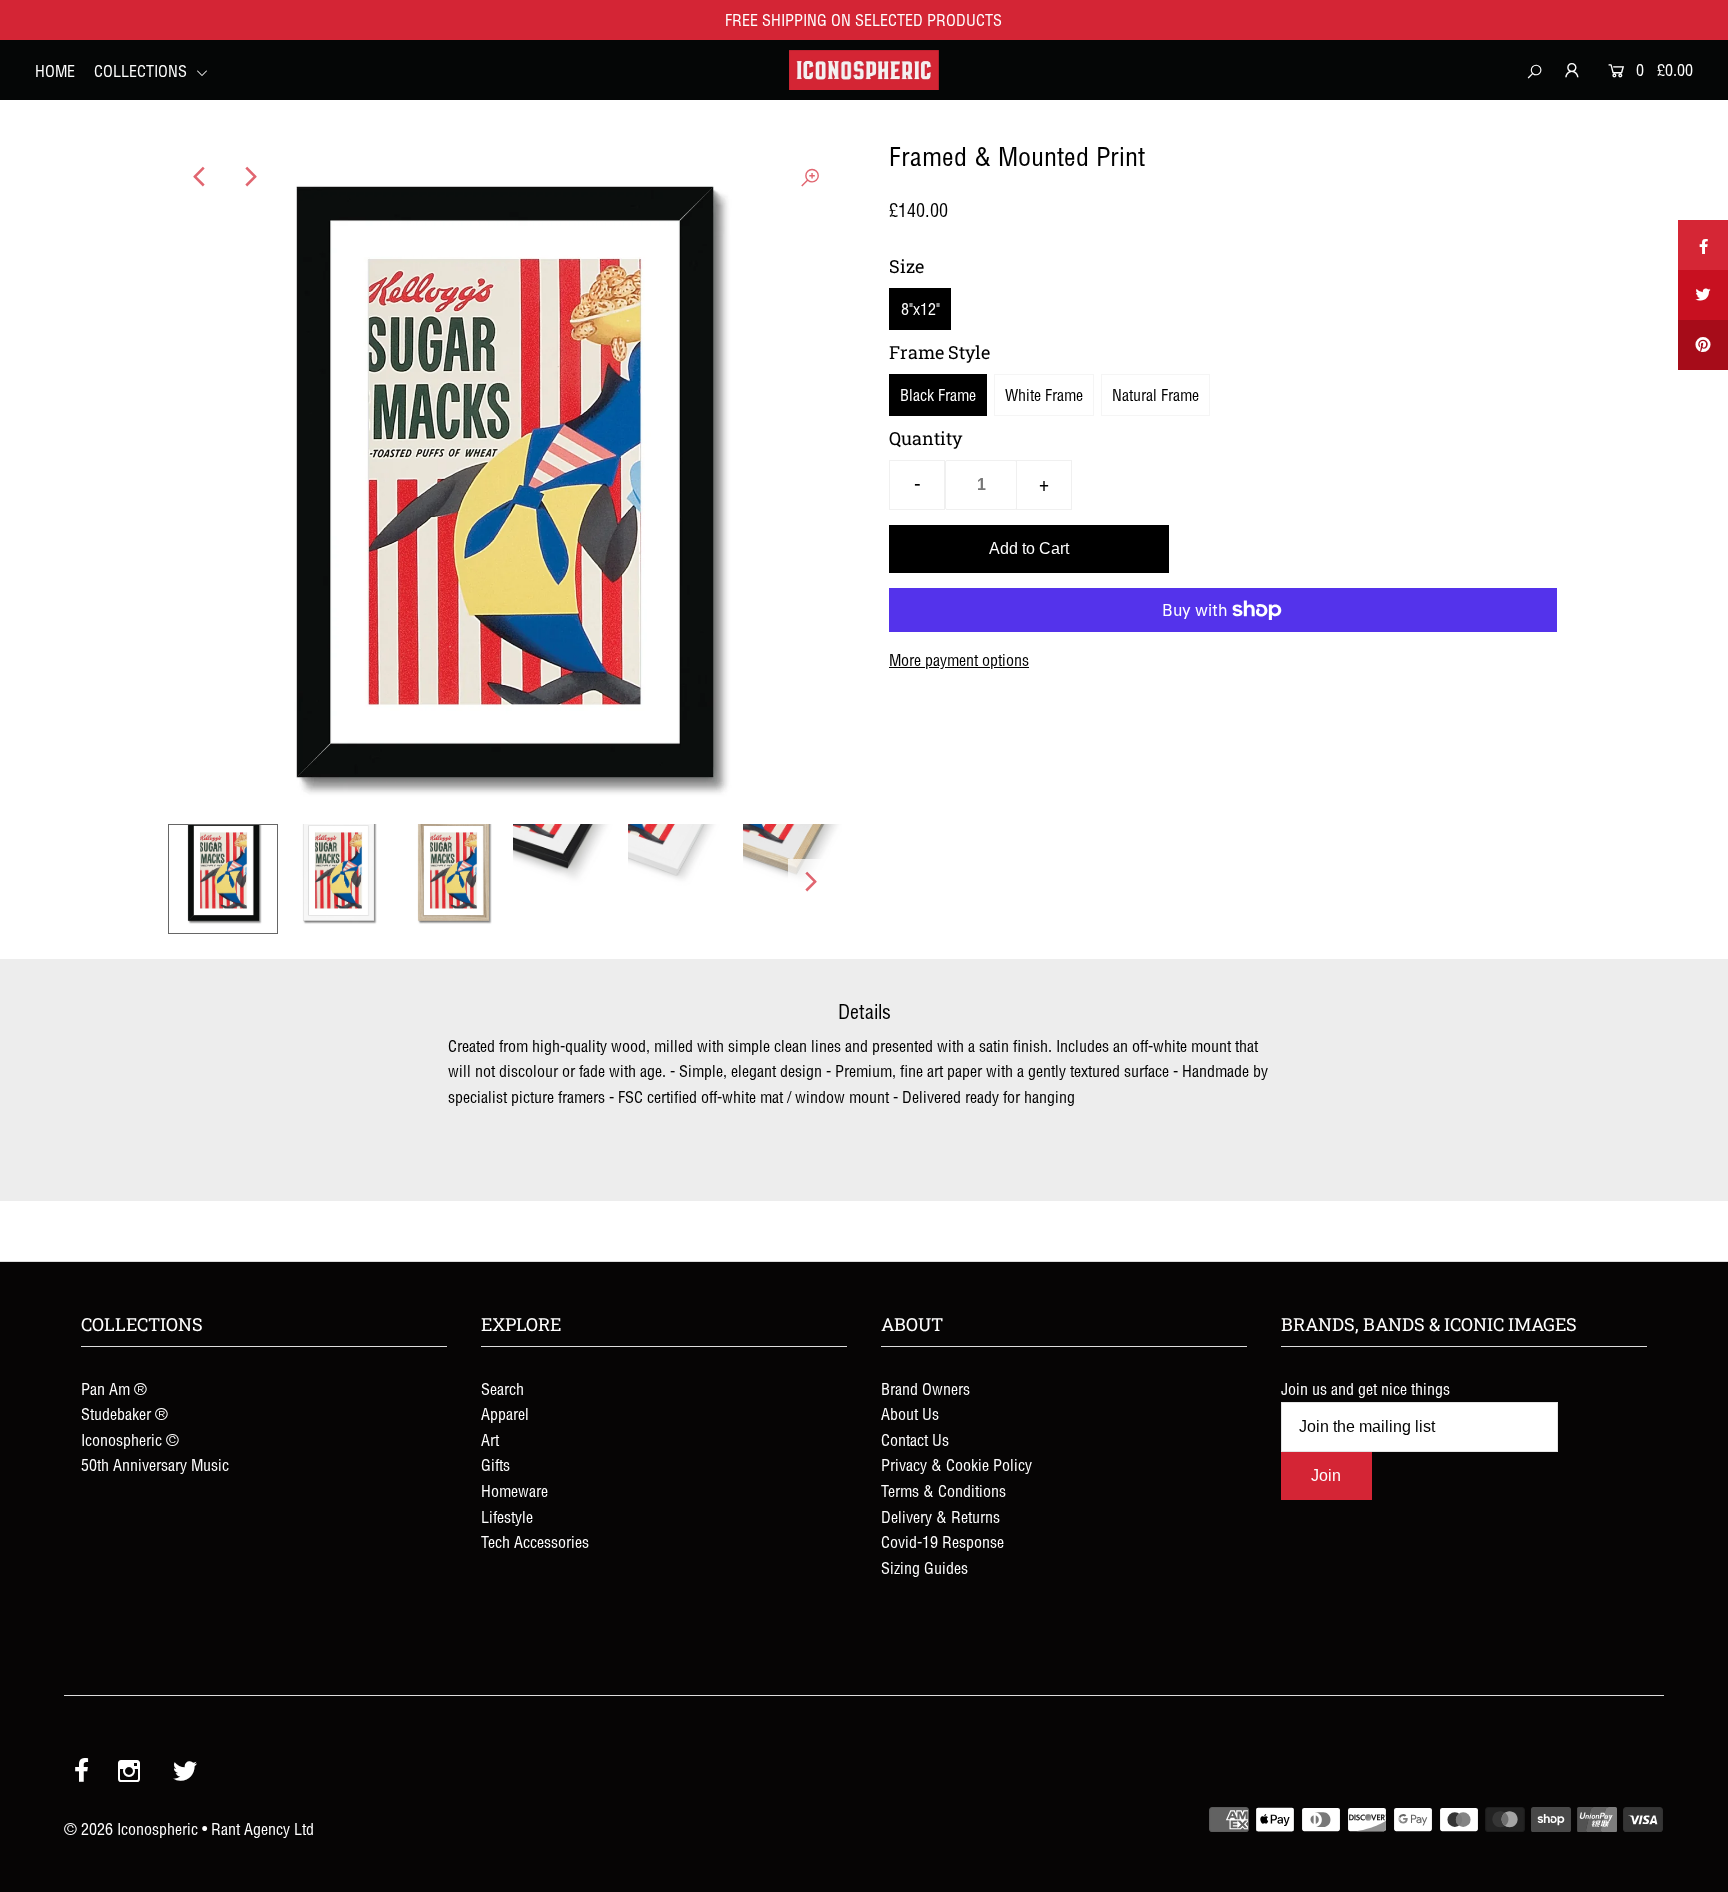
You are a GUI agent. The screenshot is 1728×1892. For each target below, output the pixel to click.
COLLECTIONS (142, 71)
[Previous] (200, 177)
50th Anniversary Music (155, 1465)
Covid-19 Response (942, 1542)
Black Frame (938, 395)
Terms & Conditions (943, 1491)
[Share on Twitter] (1703, 295)
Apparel (505, 1414)
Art (490, 1440)
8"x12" (920, 309)
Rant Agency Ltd (262, 1829)
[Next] (249, 177)
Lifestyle (507, 1517)
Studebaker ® (124, 1414)
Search (502, 1389)
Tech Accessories (535, 1542)
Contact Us (915, 1440)
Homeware (514, 1491)
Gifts (495, 1465)
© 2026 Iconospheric (131, 1829)
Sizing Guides (924, 1568)
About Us (910, 1414)
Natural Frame (1155, 395)
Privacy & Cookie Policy (956, 1465)
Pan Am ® (114, 1389)
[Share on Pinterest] (1703, 345)
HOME (55, 71)
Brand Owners (925, 1389)
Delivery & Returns (940, 1517)
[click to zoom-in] (810, 177)
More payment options (959, 660)
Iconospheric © (130, 1440)
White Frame (1044, 395)
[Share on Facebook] (1703, 245)
